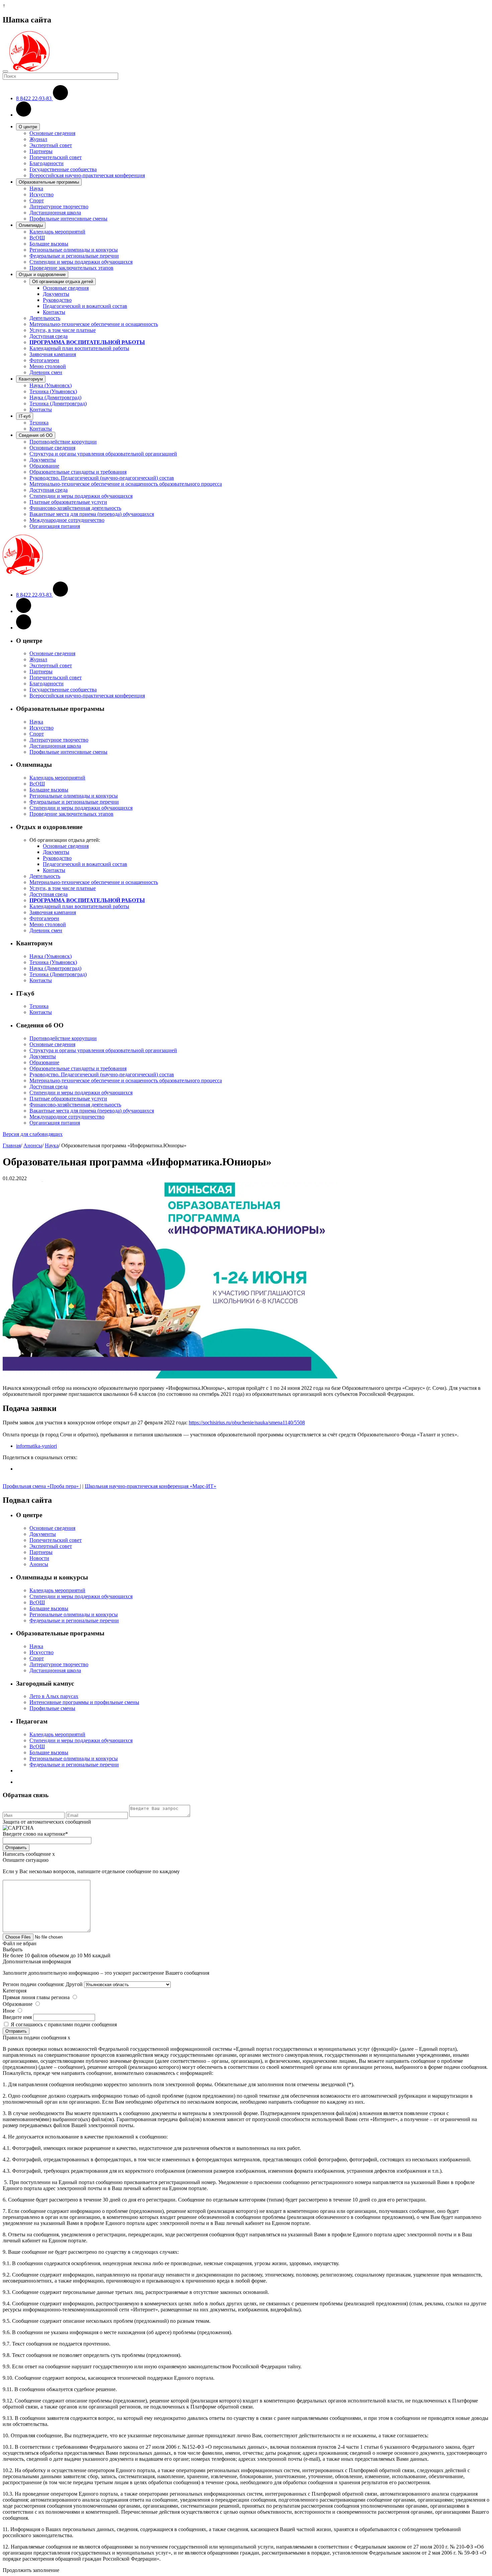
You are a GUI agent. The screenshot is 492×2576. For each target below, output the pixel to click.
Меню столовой (48, 366)
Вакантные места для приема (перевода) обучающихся (92, 514)
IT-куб (25, 416)
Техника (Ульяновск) (53, 391)
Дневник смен (46, 372)
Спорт (37, 200)
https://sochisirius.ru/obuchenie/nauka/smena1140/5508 (247, 1422)
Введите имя (17, 2017)
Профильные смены (52, 1708)
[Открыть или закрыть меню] (5, 71)
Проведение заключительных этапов (71, 268)
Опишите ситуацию (26, 1860)
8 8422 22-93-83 (34, 98)
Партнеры (41, 151)
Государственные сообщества (63, 169)
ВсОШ (37, 238)
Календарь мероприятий (57, 232)
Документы (56, 294)
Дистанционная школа (55, 213)
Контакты (54, 312)
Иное (9, 2011)
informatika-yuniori (36, 1446)
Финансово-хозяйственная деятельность (75, 508)
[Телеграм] (24, 628)
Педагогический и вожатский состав (85, 306)
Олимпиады (31, 225)
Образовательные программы (49, 182)
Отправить (16, 1848)
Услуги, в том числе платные (63, 330)
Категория (15, 1991)
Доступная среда (49, 336)
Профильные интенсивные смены (68, 219)
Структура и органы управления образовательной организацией (103, 454)
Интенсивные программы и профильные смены (84, 1702)
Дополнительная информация (37, 1961)
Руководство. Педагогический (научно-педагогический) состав (102, 478)
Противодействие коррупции (63, 442)
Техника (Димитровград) (58, 403)
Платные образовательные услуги (68, 502)
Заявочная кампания (53, 354)
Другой (74, 1984)
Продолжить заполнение (31, 2570)
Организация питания (55, 526)
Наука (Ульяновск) (51, 385)
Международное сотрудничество (67, 520)
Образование (44, 466)
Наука (36, 188)
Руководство (57, 300)
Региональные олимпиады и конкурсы (74, 250)
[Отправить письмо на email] (24, 115)
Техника (39, 423)
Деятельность (45, 318)
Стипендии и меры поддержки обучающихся (81, 262)
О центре (28, 127)
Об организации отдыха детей (63, 282)
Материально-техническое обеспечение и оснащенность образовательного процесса (126, 484)
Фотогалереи (44, 360)
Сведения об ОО (36, 435)
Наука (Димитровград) (55, 397)
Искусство (42, 194)
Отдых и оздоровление (42, 275)
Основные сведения (52, 133)
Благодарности (47, 163)
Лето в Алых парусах (54, 1696)
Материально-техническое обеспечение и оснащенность (94, 324)
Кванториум (31, 379)
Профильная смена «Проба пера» (41, 1486)
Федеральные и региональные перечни (74, 256)
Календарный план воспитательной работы (79, 348)
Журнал (38, 139)
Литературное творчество (59, 207)
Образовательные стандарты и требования (78, 472)
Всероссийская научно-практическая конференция (87, 175)
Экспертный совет (51, 145)
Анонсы (33, 1145)
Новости (39, 1558)
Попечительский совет (56, 157)
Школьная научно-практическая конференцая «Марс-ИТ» (150, 1486)
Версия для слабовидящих (33, 1134)
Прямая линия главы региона (36, 1997)
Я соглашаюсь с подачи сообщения (64, 2024)
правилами (60, 2024)
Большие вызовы (49, 244)
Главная (12, 1145)
